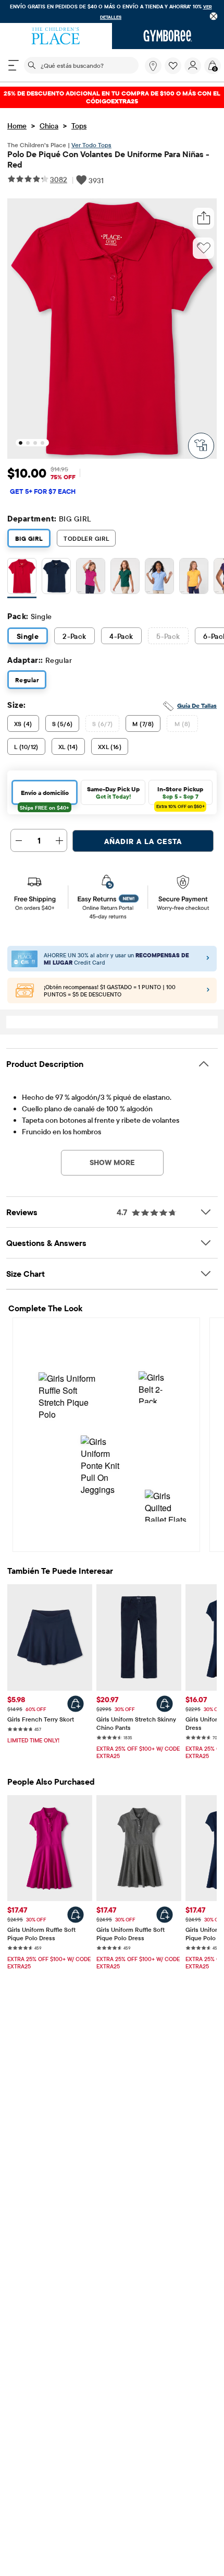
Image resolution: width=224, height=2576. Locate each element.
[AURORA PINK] (91, 578)
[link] (153, 66)
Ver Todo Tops (91, 145)
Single (28, 636)
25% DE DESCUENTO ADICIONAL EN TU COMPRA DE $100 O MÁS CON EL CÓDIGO (112, 97)
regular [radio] (27, 680)
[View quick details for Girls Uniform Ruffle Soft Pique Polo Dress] (76, 1915)
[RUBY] (22, 578)
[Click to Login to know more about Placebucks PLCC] (208, 991)
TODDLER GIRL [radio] (86, 538)
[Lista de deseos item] (175, 72)
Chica (49, 126)
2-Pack (74, 636)
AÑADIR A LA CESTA (143, 841)
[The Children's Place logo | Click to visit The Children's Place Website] (56, 36)
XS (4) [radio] (23, 724)
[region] (112, 11)
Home (17, 126)
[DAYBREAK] (159, 578)
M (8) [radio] (182, 724)
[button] (173, 66)
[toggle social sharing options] (204, 218)
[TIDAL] (56, 578)
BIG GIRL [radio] (29, 538)
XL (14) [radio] (68, 747)
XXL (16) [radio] (110, 747)
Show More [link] (112, 1162)
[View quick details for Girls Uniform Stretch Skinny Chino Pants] (165, 1704)
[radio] (22, 576)
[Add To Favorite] (204, 248)
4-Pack (121, 636)
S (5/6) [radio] (63, 724)
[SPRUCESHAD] (125, 578)
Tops (79, 126)
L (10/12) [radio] (26, 747)
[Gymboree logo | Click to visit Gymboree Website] (168, 36)
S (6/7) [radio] (102, 724)
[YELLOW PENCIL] (194, 578)
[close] (214, 16)
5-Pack (168, 636)
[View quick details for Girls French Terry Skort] (76, 1704)
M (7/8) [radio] (143, 724)
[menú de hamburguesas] (14, 65)
